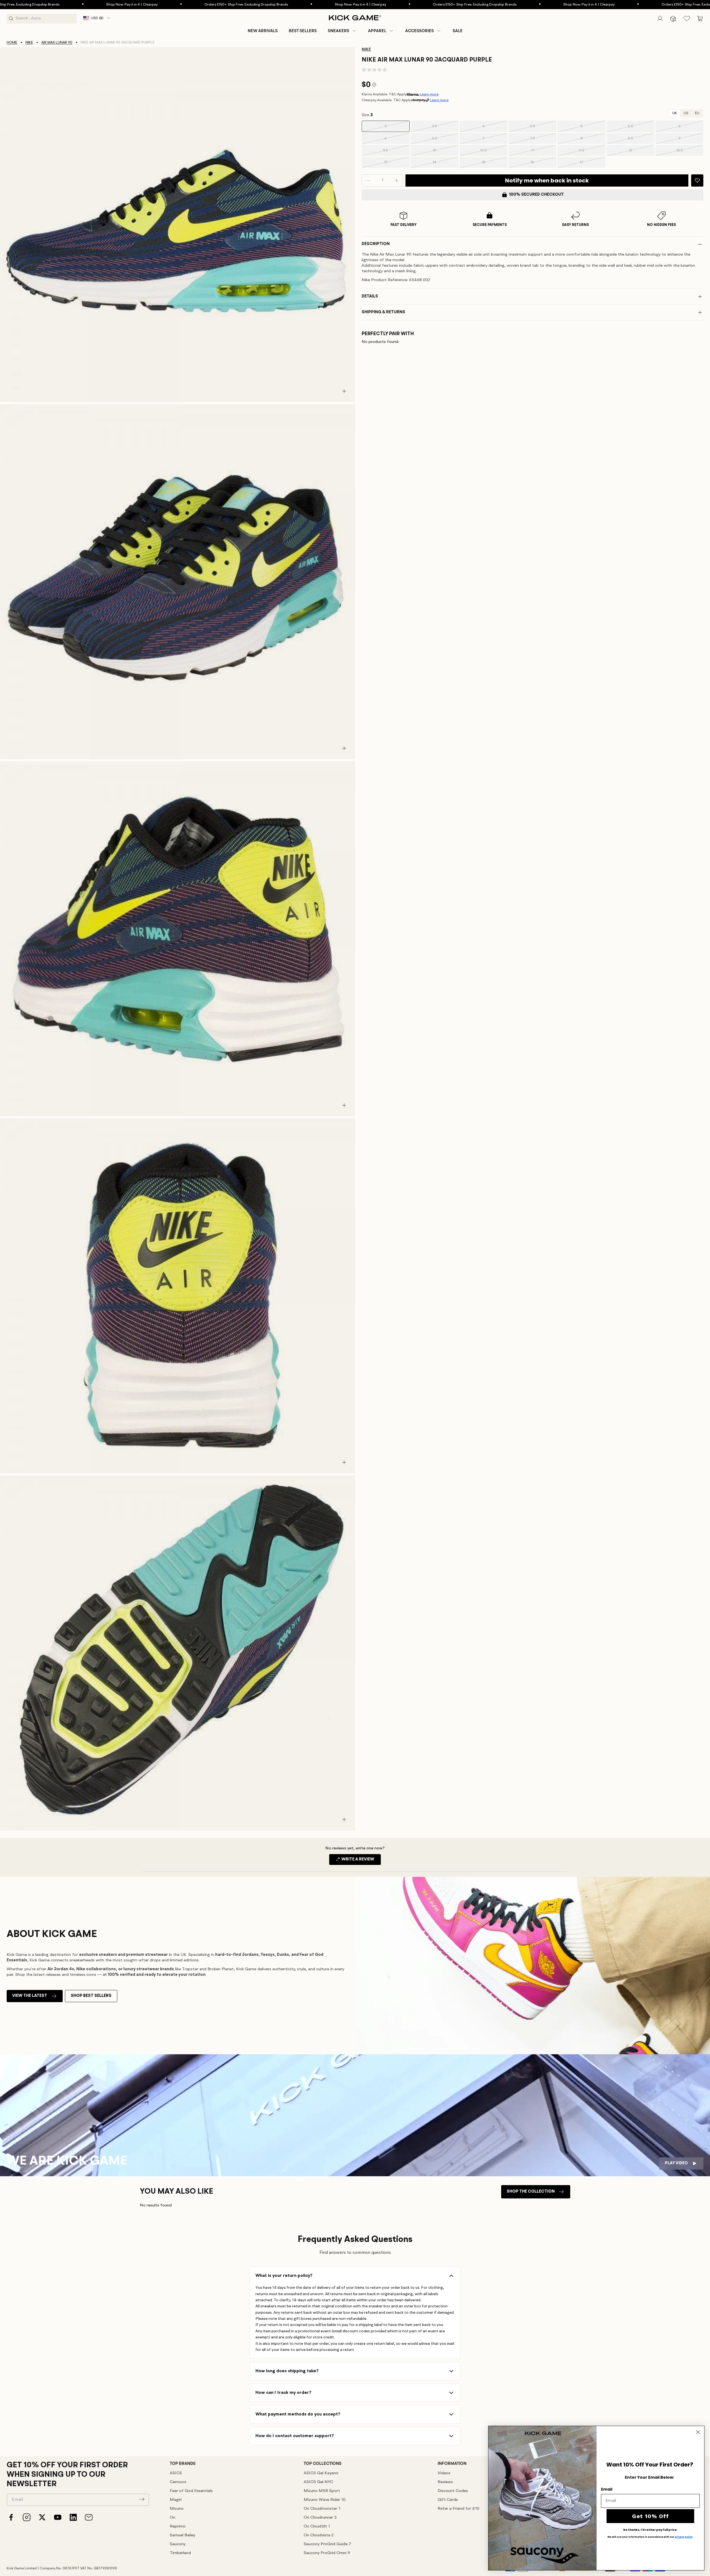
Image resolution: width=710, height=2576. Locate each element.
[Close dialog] (698, 2432)
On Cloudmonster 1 (322, 2509)
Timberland (180, 2553)
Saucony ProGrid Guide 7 (327, 2544)
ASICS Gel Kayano (321, 2473)
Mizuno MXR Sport (322, 2491)
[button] (342, 31)
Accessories (419, 31)
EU (697, 113)
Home (12, 43)
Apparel (377, 31)
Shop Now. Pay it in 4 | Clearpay (251, 5)
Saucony (178, 2544)
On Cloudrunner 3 (320, 2518)
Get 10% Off (651, 2516)
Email (607, 2489)
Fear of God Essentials (191, 2491)
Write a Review (361, 1861)
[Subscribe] (142, 2499)
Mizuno (177, 2509)
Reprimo (178, 2527)
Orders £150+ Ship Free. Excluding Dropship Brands (137, 5)
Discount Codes (453, 2491)
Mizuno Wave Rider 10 (325, 2500)
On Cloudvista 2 (319, 2535)
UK (675, 113)
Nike (29, 43)
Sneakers (338, 31)
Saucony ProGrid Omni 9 (327, 2553)
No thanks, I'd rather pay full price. (650, 2530)
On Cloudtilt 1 (317, 2527)
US (686, 113)
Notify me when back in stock (547, 180)
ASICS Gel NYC (318, 2482)
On (173, 2518)
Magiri (176, 2500)
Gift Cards (448, 2500)
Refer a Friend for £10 (458, 2509)
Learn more (429, 94)
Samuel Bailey (182, 2535)
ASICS (176, 2473)
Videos (444, 2473)
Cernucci (178, 2482)
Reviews (445, 2482)
